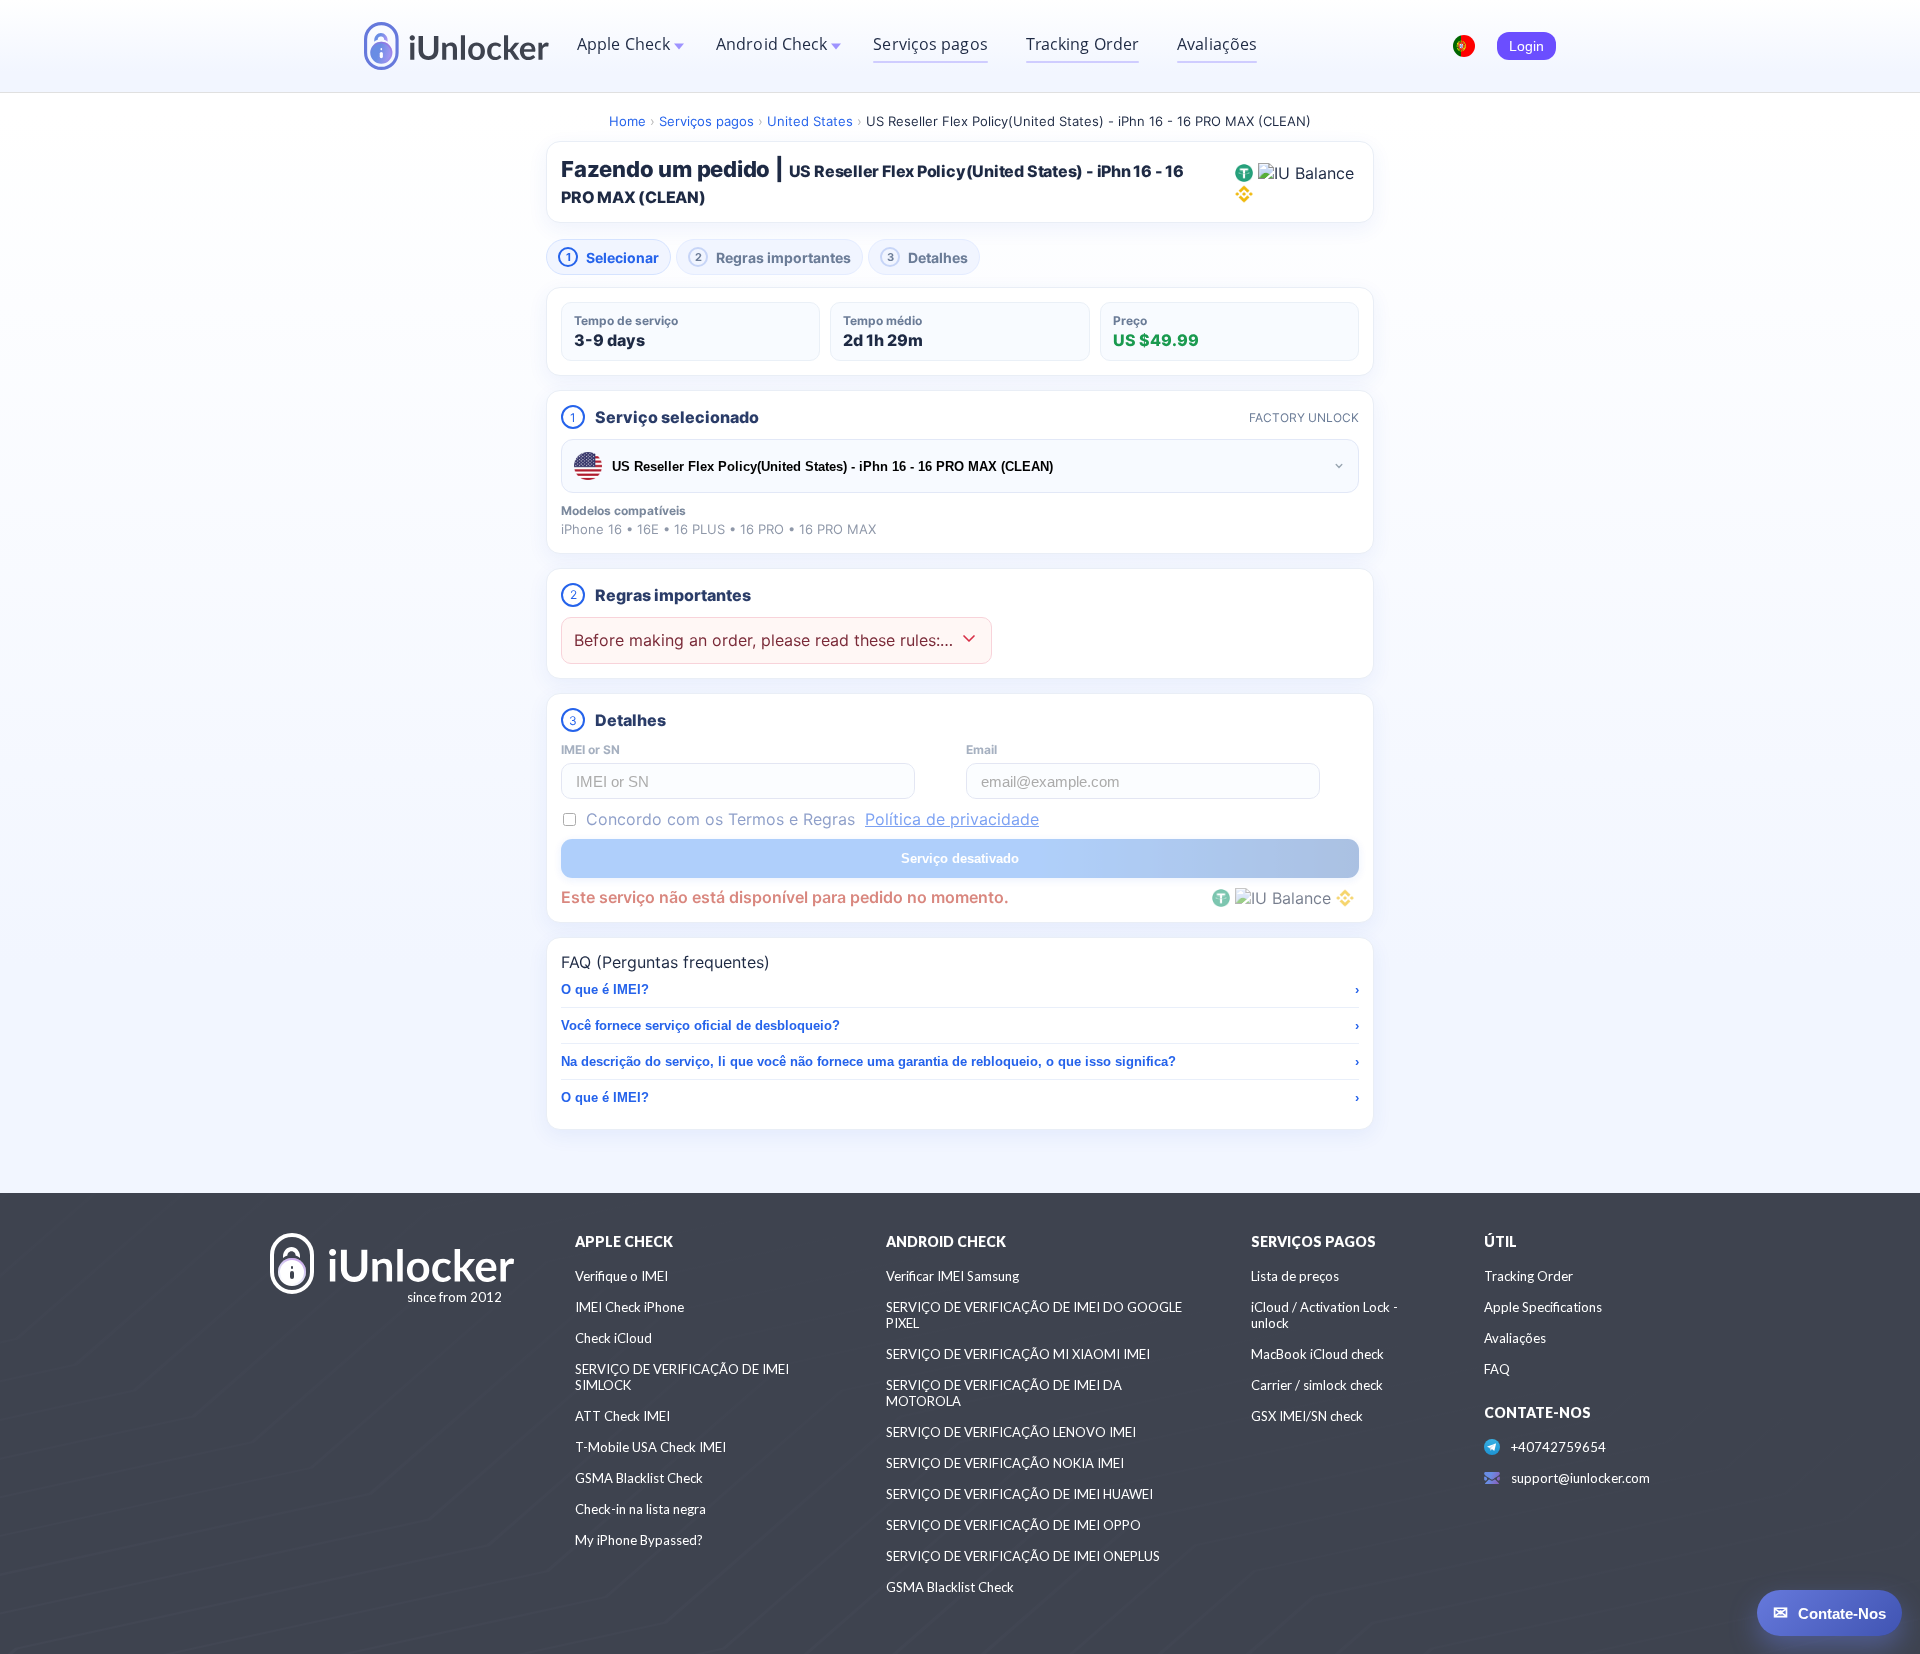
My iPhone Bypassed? (639, 1540)
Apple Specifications (1543, 1307)
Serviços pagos (930, 44)
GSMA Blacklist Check (639, 1478)
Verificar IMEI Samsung (952, 1276)
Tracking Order (1082, 44)
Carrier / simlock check (1317, 1385)
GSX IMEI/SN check (1307, 1416)
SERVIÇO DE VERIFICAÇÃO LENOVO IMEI (1011, 1432)
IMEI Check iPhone (629, 1307)
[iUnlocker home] (456, 46)
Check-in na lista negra (640, 1509)
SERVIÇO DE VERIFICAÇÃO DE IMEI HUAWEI (1019, 1494)
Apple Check (623, 44)
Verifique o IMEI (621, 1276)
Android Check (771, 44)
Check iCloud (613, 1338)
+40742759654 (1558, 1447)
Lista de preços (1295, 1276)
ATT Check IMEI (622, 1416)
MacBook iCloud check (1317, 1354)
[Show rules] (969, 640)
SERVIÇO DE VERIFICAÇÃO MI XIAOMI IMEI (1018, 1354)
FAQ (1497, 1369)
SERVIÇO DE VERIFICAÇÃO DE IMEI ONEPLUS (1023, 1556)
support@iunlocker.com (1580, 1478)
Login (1526, 46)
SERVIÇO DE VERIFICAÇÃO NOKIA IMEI (1005, 1463)
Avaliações (1217, 44)
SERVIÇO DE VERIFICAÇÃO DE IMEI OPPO (1013, 1525)
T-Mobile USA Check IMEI (650, 1447)
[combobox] (960, 466)
